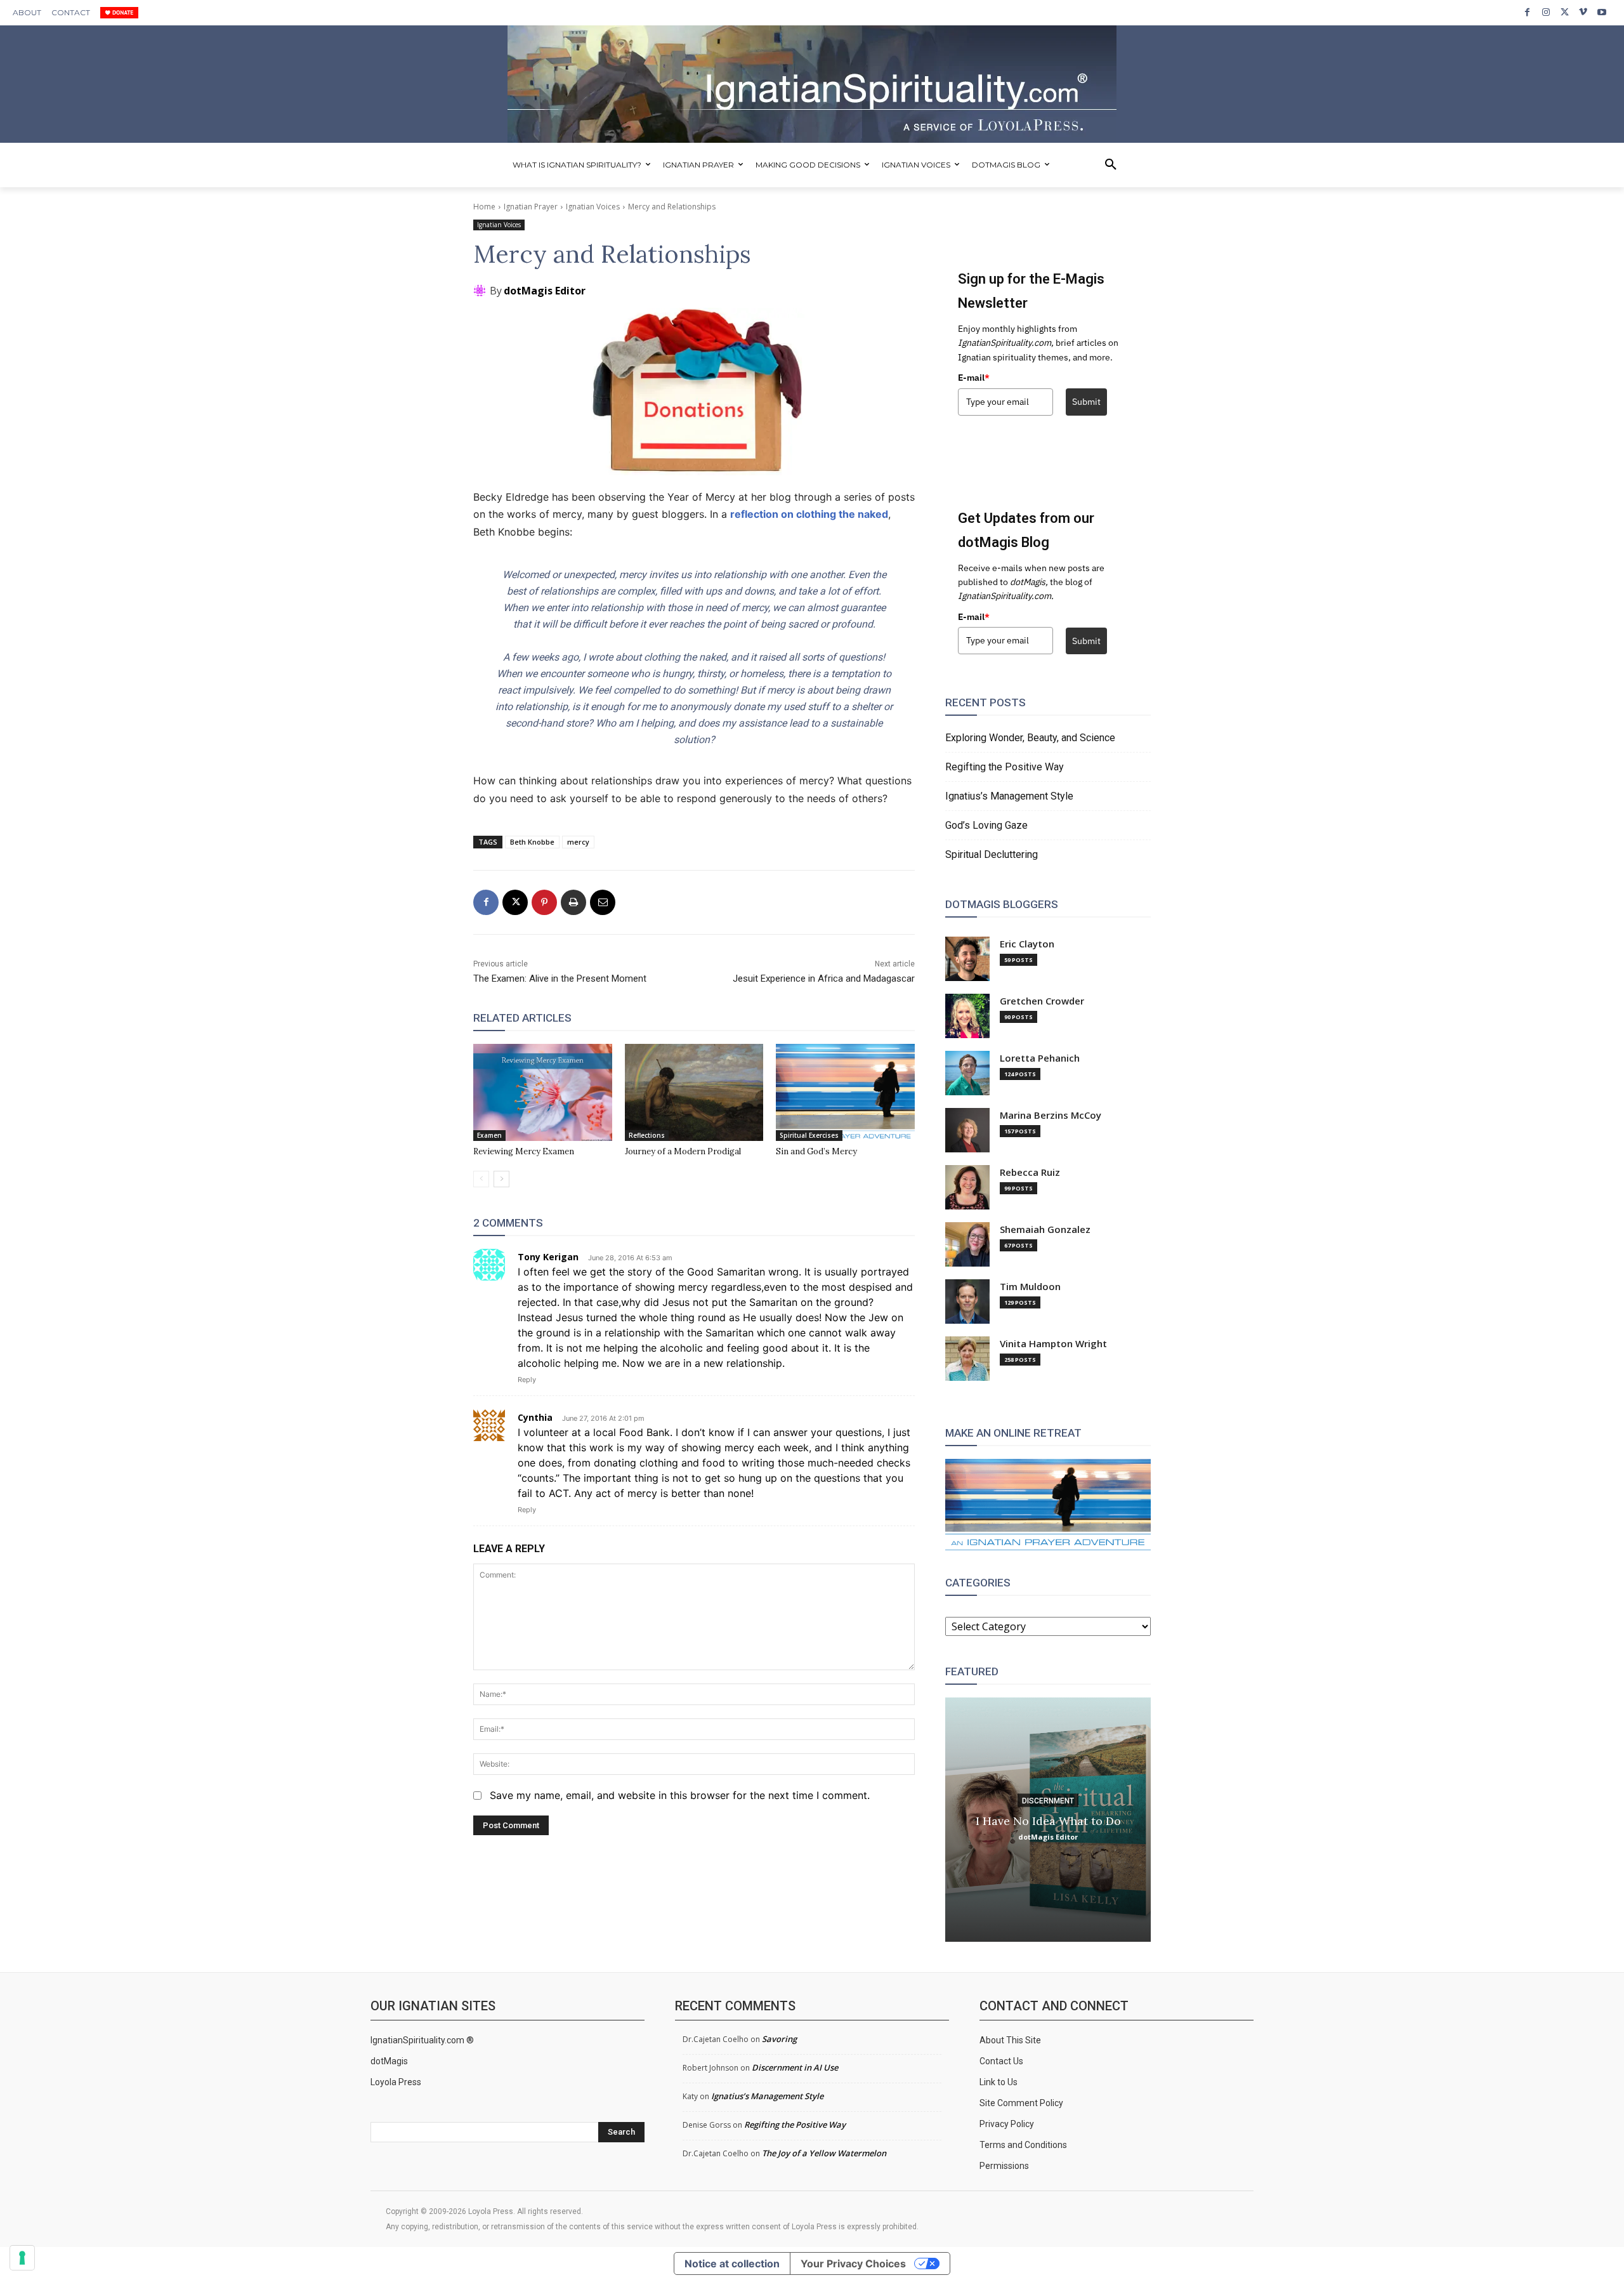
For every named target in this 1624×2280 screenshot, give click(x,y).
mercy (578, 842)
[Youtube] (1602, 12)
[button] (1111, 165)
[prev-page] (481, 1179)
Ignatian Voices (593, 207)
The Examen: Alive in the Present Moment (560, 979)
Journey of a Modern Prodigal (683, 1151)
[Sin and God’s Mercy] (845, 1092)
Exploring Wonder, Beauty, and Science (1030, 738)
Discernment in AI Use (795, 2067)
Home (484, 207)
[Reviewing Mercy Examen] (543, 1092)
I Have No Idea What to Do (1048, 1820)
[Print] (573, 902)
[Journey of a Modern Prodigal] (694, 1092)
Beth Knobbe (532, 842)
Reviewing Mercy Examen (524, 1151)
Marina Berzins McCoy (1051, 1115)
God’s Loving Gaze (986, 825)
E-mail (974, 378)
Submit (1086, 402)
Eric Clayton (1027, 944)
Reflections (647, 1135)
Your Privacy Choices (853, 2264)
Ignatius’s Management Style (1009, 796)
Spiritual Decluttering (992, 854)
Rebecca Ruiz (1030, 1172)
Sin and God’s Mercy (816, 1151)
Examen (489, 1135)
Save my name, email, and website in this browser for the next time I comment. (680, 1795)
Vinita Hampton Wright (1053, 1344)
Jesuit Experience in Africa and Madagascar (824, 979)
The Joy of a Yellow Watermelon (824, 2153)
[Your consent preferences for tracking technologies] (22, 2258)
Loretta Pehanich (1040, 1058)
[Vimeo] (1583, 12)
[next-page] (501, 1179)
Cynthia (535, 1417)
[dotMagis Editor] (481, 291)
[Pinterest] (544, 902)
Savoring (779, 2039)
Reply (527, 1380)
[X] (1565, 12)
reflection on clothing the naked (809, 514)
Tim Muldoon (1030, 1287)
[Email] (603, 902)
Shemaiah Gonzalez (1045, 1229)
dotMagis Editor (545, 291)
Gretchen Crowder (1042, 1001)
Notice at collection (732, 2264)
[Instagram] (1546, 12)
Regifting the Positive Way (1005, 767)
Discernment (1048, 1800)
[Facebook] (1527, 12)
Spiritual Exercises (809, 1135)
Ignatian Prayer (531, 207)
